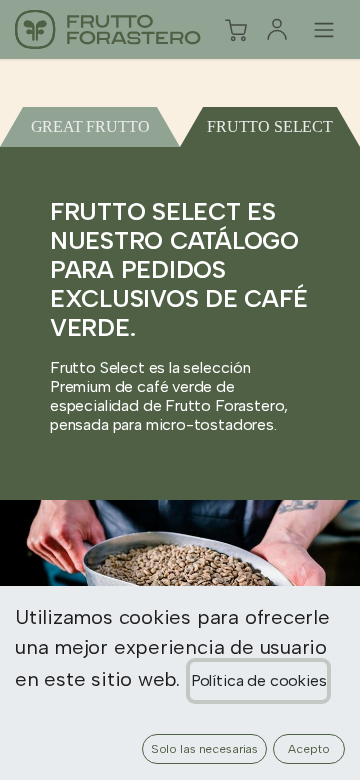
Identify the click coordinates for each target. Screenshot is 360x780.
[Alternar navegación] (324, 29)
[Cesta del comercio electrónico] (236, 29)
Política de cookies (259, 680)
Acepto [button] (308, 749)
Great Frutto (90, 126)
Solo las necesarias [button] (205, 749)
